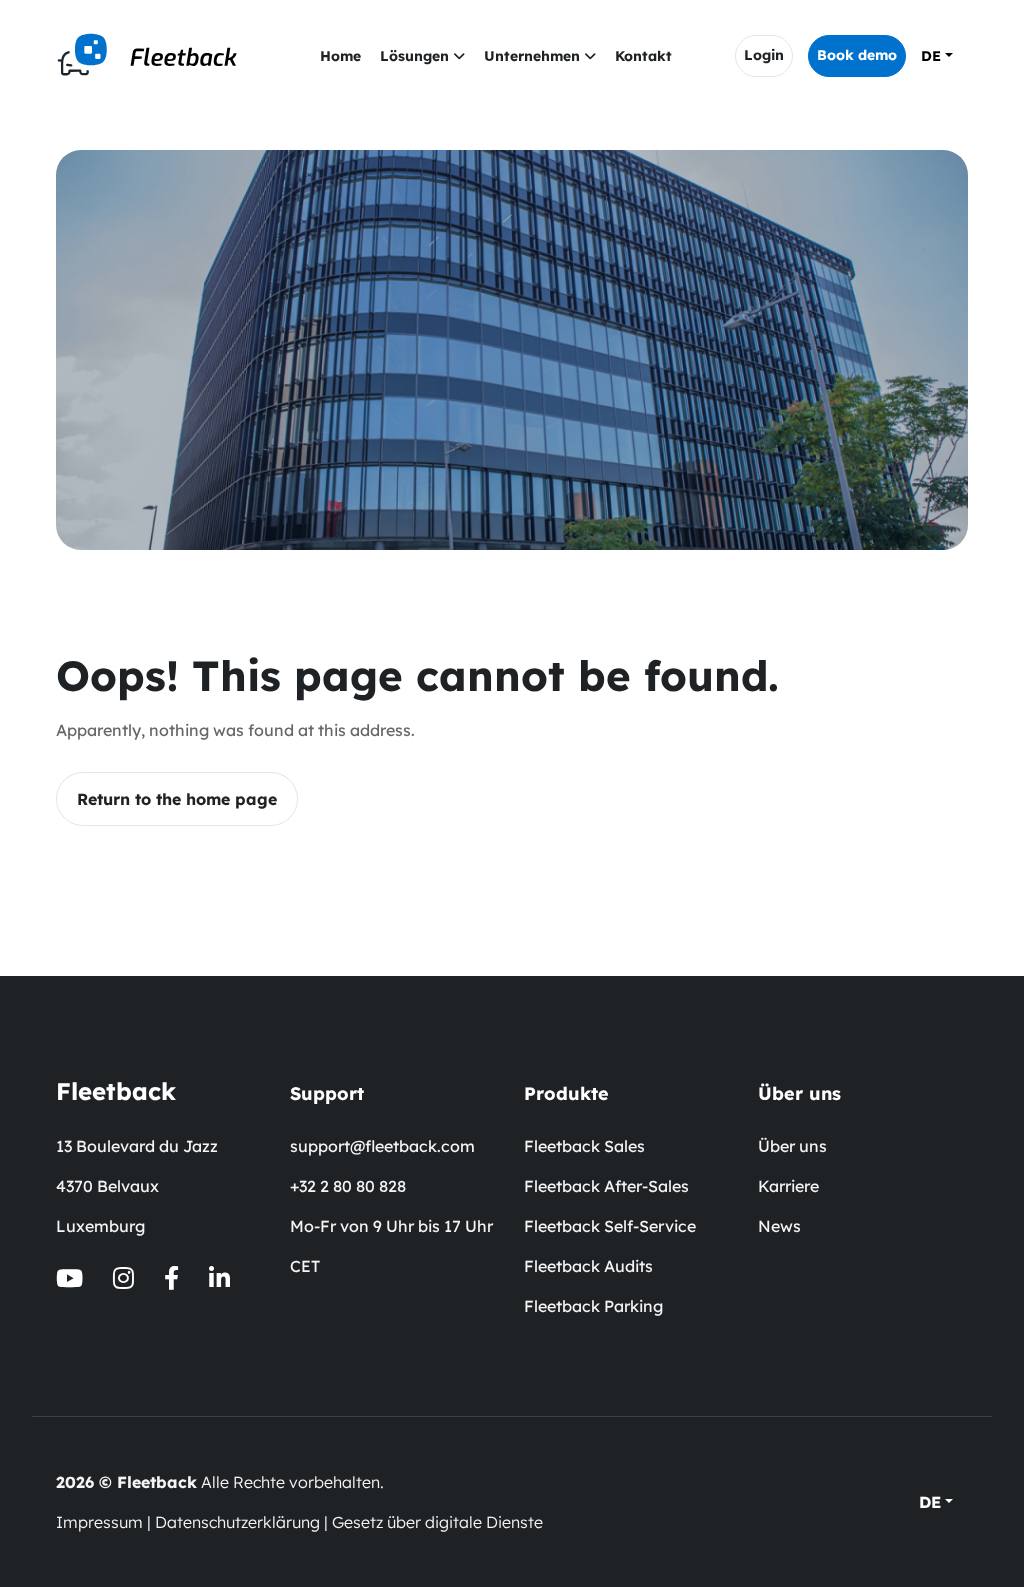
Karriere (788, 1186)
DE (931, 56)
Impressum (99, 1522)
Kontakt (643, 56)
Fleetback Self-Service (610, 1226)
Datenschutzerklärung (237, 1522)
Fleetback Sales (584, 1146)
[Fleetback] (156, 56)
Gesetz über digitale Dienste (437, 1522)
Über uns (792, 1146)
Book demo (857, 55)
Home (340, 56)
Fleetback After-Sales (606, 1186)
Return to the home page (177, 799)
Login (764, 55)
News (779, 1226)
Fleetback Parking (593, 1306)
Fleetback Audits (588, 1266)
